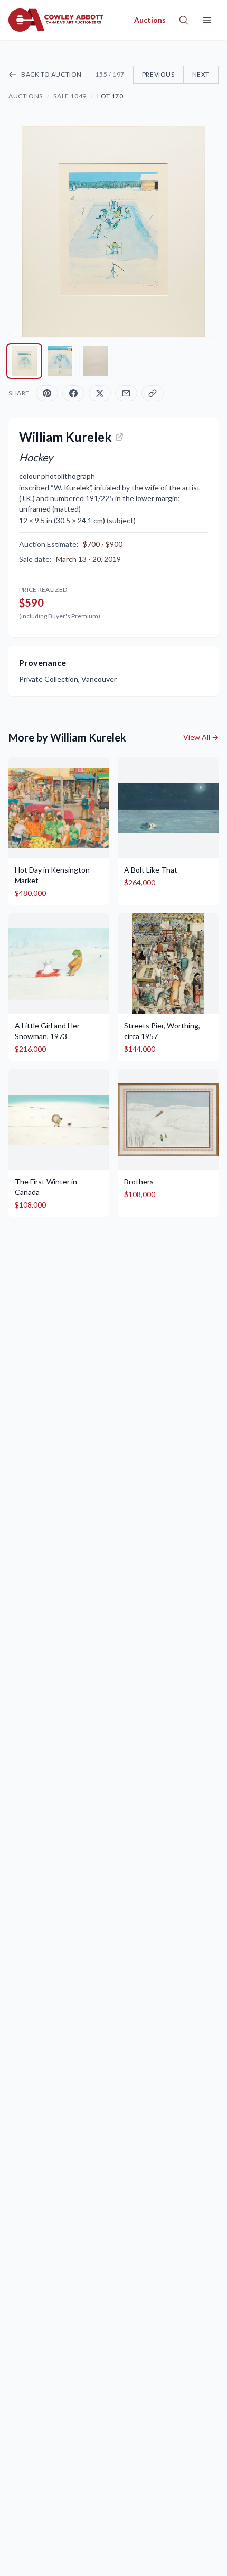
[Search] (184, 20)
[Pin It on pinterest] (47, 393)
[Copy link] (153, 393)
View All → (201, 737)
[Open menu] (207, 20)
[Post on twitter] (100, 393)
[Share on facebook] (73, 393)
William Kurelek (65, 437)
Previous (158, 74)
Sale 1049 (70, 96)
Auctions (26, 96)
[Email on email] (126, 393)
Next (201, 74)
